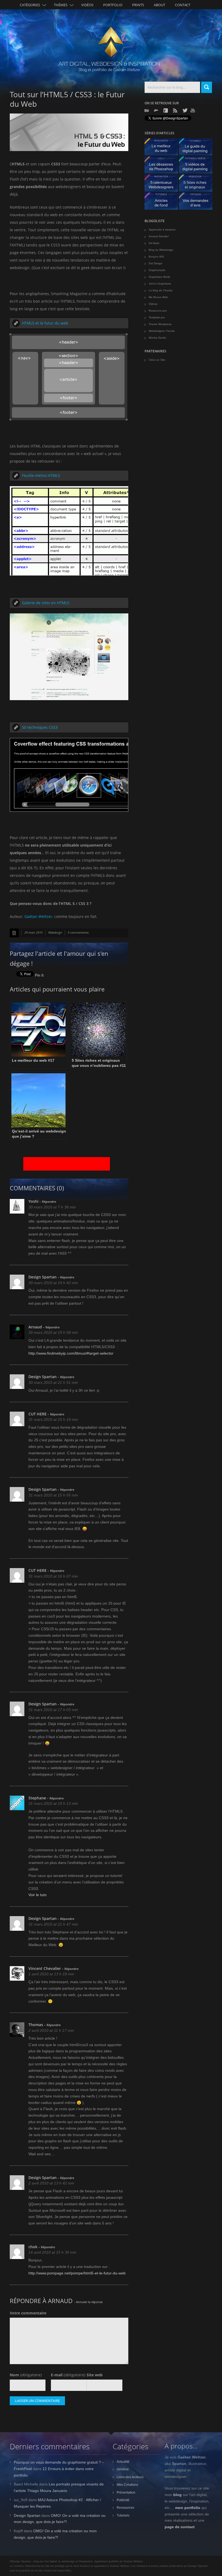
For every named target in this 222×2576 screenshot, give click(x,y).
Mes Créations (127, 2485)
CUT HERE (37, 1414)
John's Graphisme (160, 284)
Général (123, 2469)
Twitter (185, 110)
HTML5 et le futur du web (45, 323)
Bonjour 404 (156, 257)
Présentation (126, 2493)
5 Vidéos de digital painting (198, 166)
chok (33, 2247)
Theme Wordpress (160, 324)
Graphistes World (159, 277)
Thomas (36, 2025)
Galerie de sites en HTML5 (46, 603)
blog (177, 2495)
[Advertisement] (67, 1164)
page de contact (180, 2527)
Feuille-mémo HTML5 (41, 475)
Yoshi (33, 1201)
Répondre (49, 1202)
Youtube (193, 110)
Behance (147, 111)
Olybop (153, 304)
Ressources (125, 2508)
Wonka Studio (157, 338)
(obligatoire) (26, 2375)
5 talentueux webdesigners (163, 184)
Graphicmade (157, 270)
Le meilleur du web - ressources (163, 148)
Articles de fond (163, 203)
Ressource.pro (158, 311)
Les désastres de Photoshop (163, 166)
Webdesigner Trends (162, 331)
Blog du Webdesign (161, 250)
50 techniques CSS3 (40, 727)
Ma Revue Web (158, 297)
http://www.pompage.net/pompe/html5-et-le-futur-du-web (77, 2273)
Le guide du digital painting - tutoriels (198, 148)
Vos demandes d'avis (198, 203)
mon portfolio (188, 2508)
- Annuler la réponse (88, 2302)
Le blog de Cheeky (161, 290)
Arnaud (35, 1327)
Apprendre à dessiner (162, 230)
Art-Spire (154, 243)
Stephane (37, 1798)
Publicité (123, 2500)
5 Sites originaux (198, 184)
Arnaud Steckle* (159, 236)
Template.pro (157, 317)
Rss (176, 111)
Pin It (39, 975)
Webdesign (55, 932)
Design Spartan (43, 1277)
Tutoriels (123, 2515)
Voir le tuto (37, 1895)
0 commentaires (78, 932)
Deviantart (157, 111)
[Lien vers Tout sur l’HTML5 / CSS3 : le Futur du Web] (14, 933)
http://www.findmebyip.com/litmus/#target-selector (71, 1353)
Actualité (123, 2462)
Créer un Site (157, 360)
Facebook (166, 111)
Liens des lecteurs (130, 2477)
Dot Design (156, 263)
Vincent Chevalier (45, 1968)
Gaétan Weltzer (38, 916)
